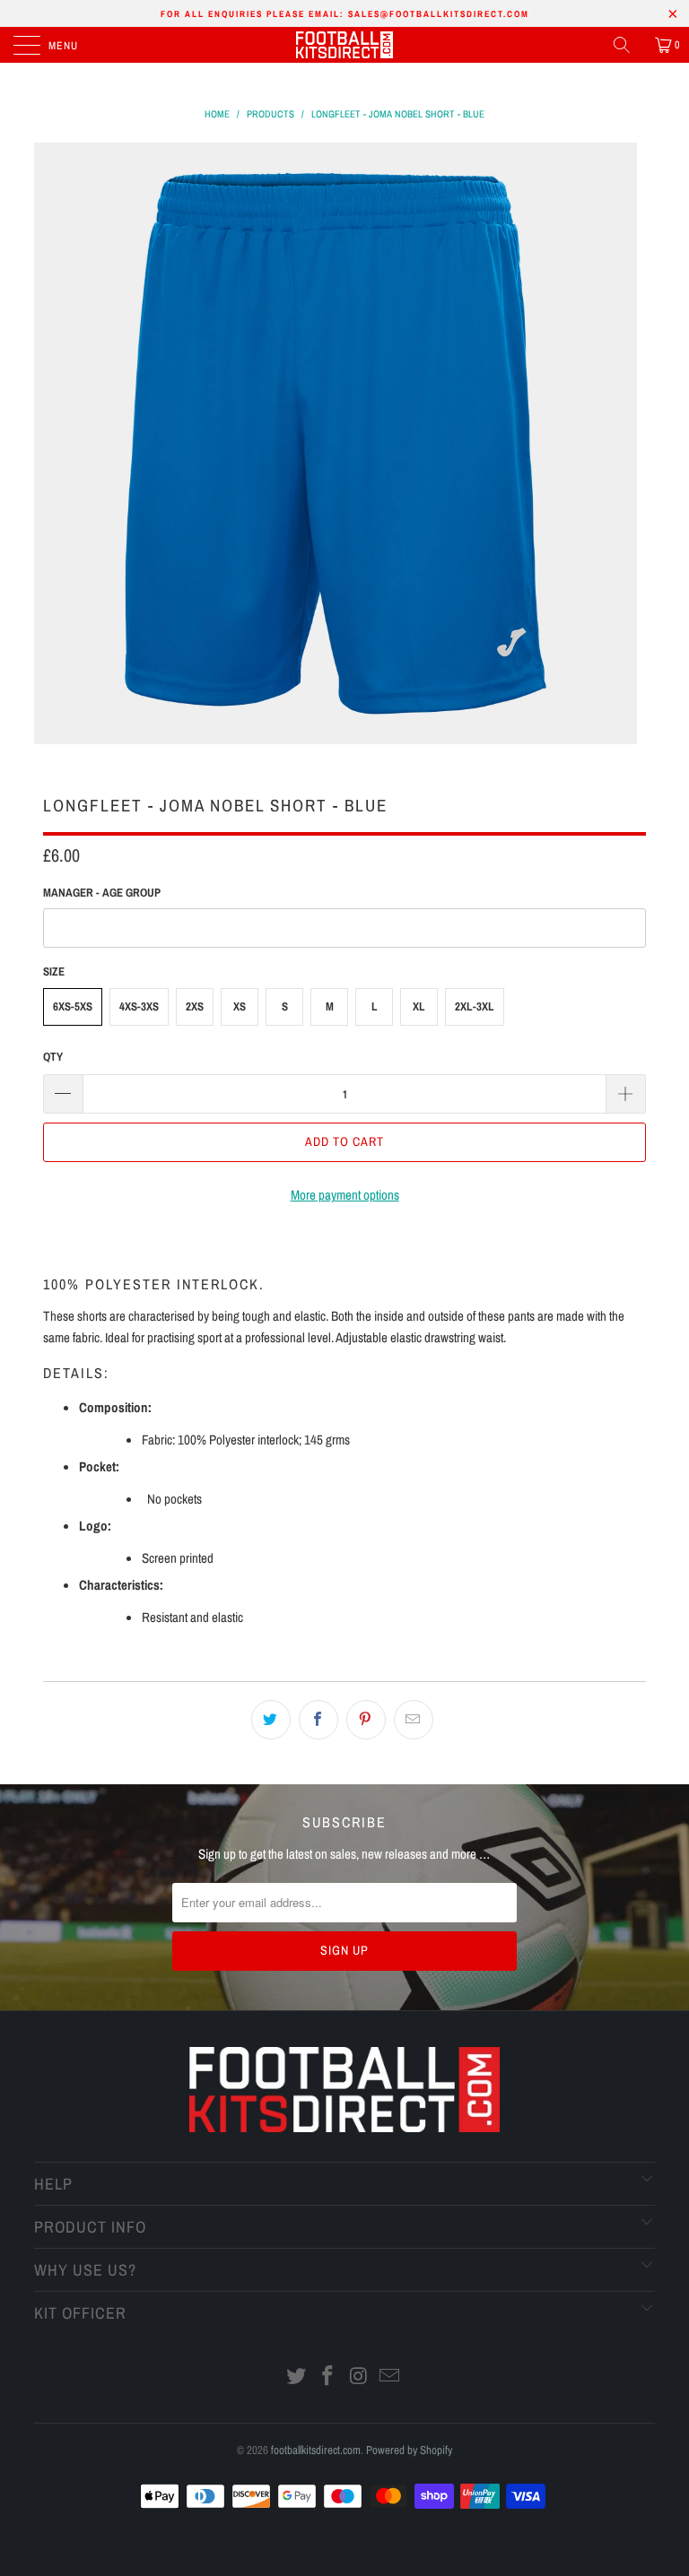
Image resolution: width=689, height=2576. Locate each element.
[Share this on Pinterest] (366, 1720)
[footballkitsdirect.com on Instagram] (360, 2377)
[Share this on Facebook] (318, 1720)
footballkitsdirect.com (316, 2450)
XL (419, 1006)
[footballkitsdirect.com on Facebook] (328, 2377)
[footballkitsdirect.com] (344, 45)
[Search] (628, 45)
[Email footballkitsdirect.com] (390, 2377)
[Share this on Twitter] (271, 1720)
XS (240, 1006)
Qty (53, 1057)
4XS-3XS (139, 1006)
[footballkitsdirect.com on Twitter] (297, 2377)
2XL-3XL (475, 1006)
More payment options (345, 1195)
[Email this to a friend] (414, 1720)
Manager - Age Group (102, 893)
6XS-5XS (73, 1006)
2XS (195, 1006)
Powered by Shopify (409, 2450)
